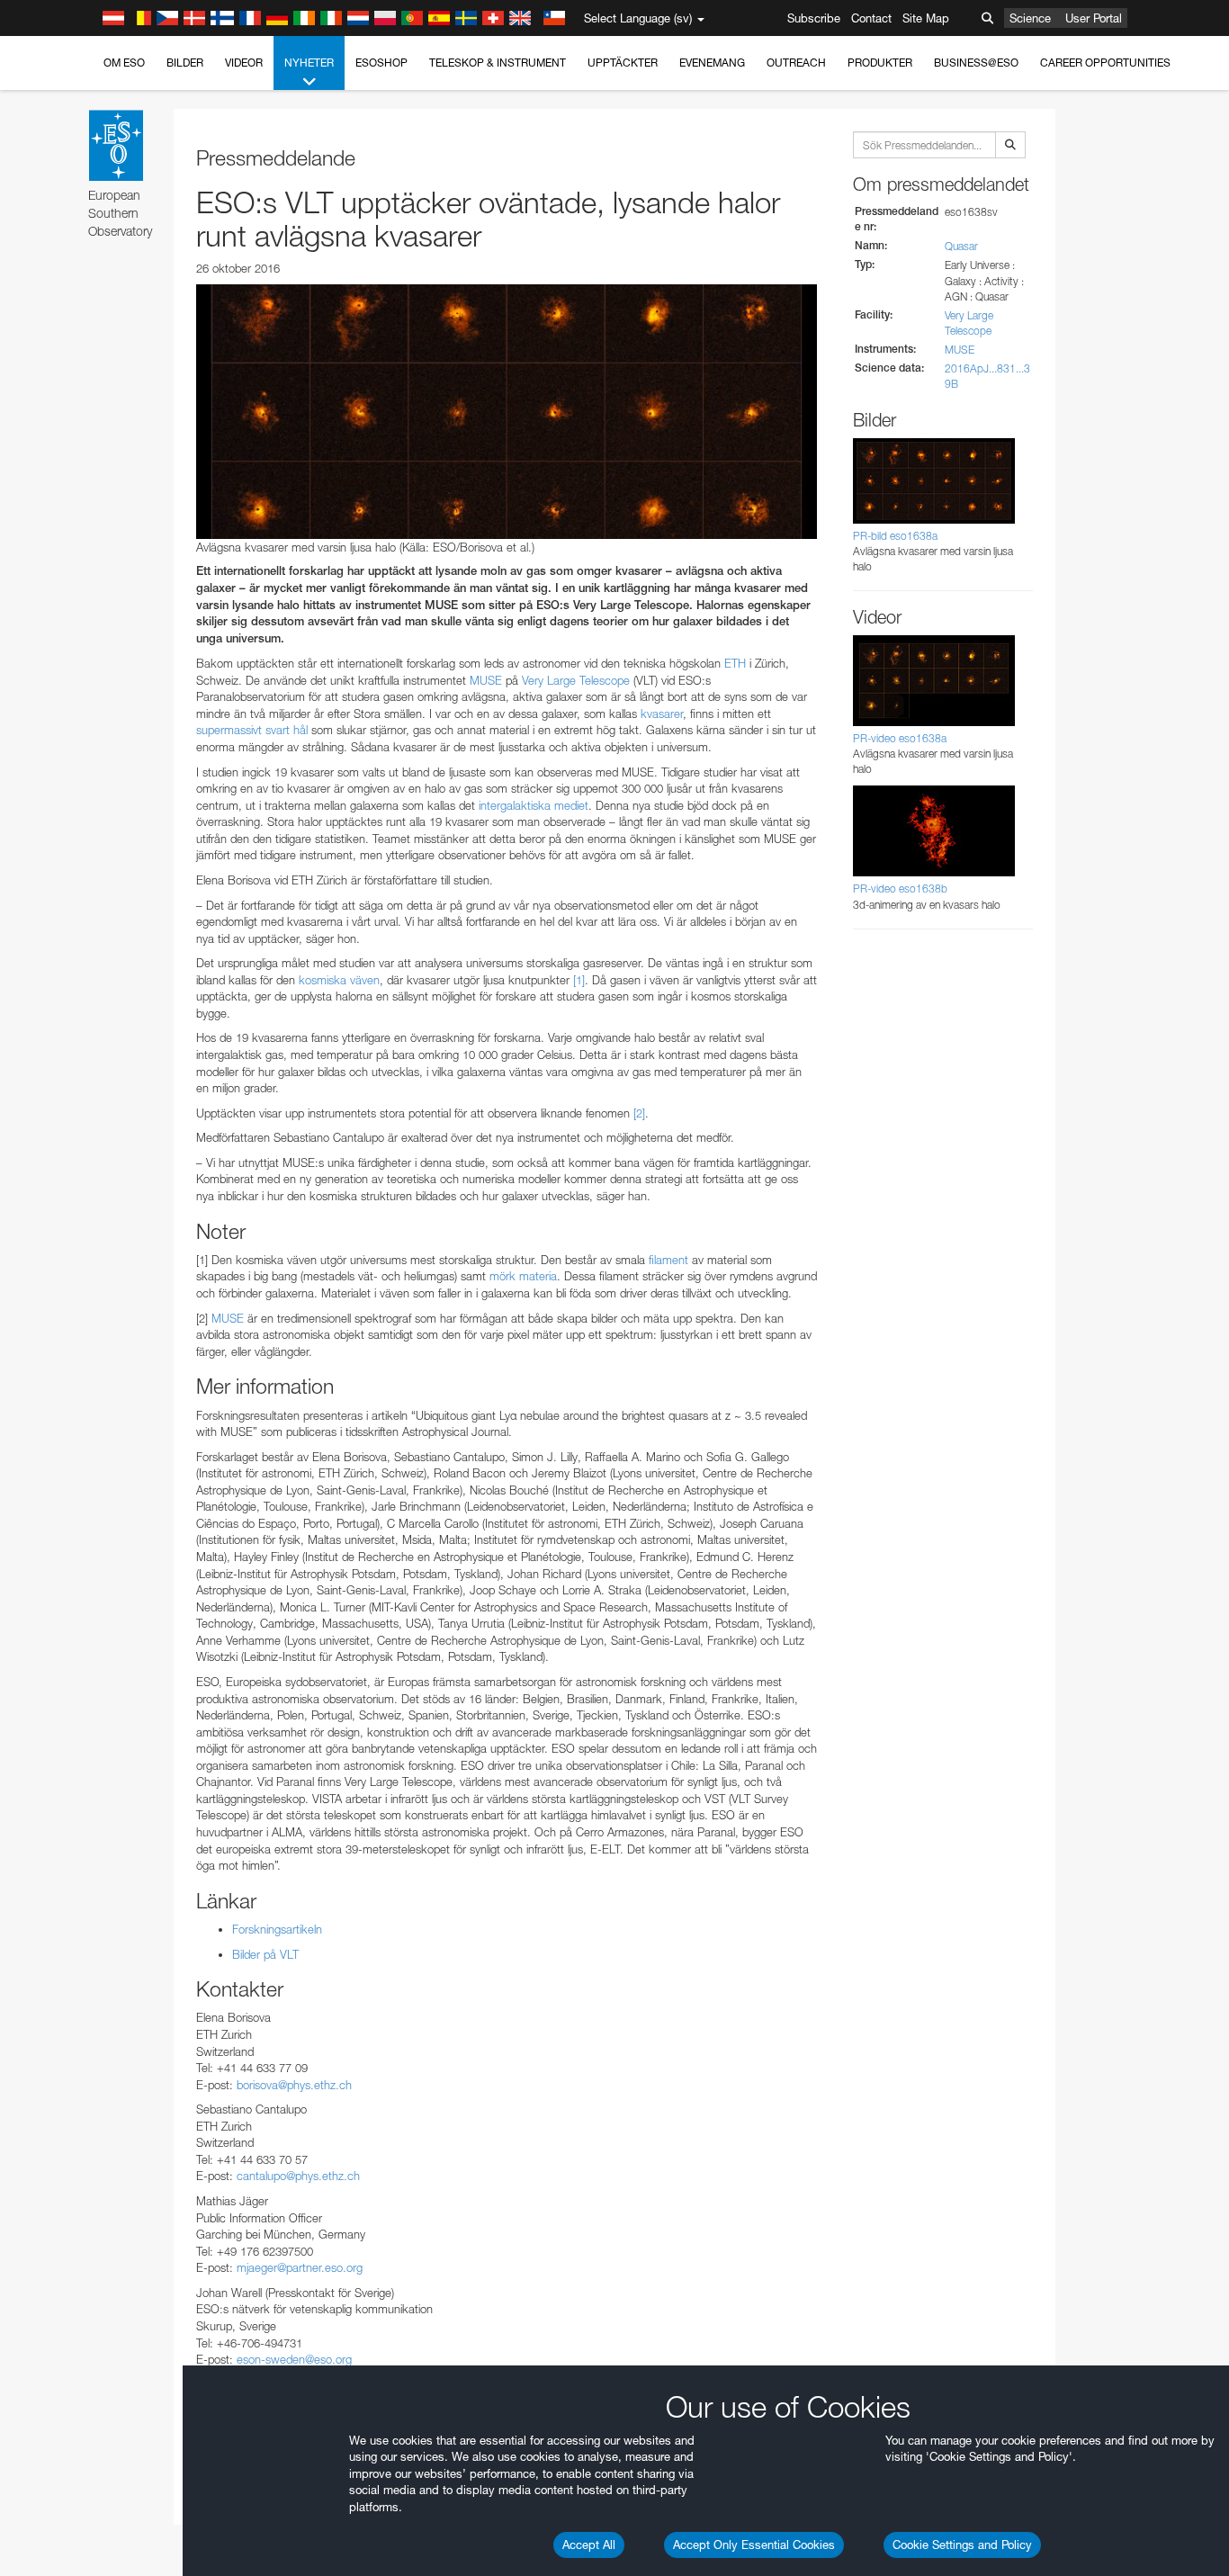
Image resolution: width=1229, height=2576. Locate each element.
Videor (244, 63)
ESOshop (381, 63)
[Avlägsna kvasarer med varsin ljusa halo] (507, 411)
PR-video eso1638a (900, 738)
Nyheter (309, 63)
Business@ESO (976, 63)
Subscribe (814, 18)
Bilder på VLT (265, 1954)
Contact (871, 18)
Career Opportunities (1105, 63)
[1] (579, 980)
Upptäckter (623, 63)
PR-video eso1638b (900, 889)
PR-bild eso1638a (895, 536)
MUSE (960, 350)
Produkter (880, 63)
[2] (639, 1113)
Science (1030, 18)
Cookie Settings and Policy (962, 2545)
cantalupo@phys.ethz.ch (298, 2176)
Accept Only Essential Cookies (754, 2545)
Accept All (589, 2545)
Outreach (796, 63)
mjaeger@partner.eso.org (300, 2267)
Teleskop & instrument (498, 63)
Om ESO (124, 63)
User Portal (1094, 18)
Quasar (961, 246)
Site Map (926, 18)
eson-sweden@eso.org (294, 2359)
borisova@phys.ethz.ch (294, 2085)
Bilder (185, 63)
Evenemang (712, 63)
